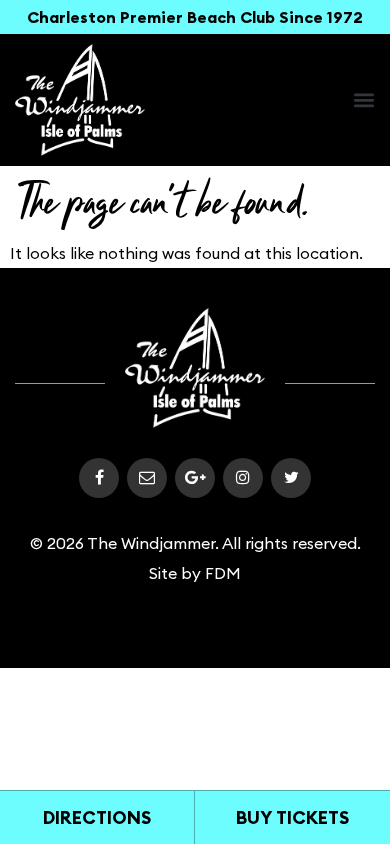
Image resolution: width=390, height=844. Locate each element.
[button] (364, 100)
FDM (223, 573)
